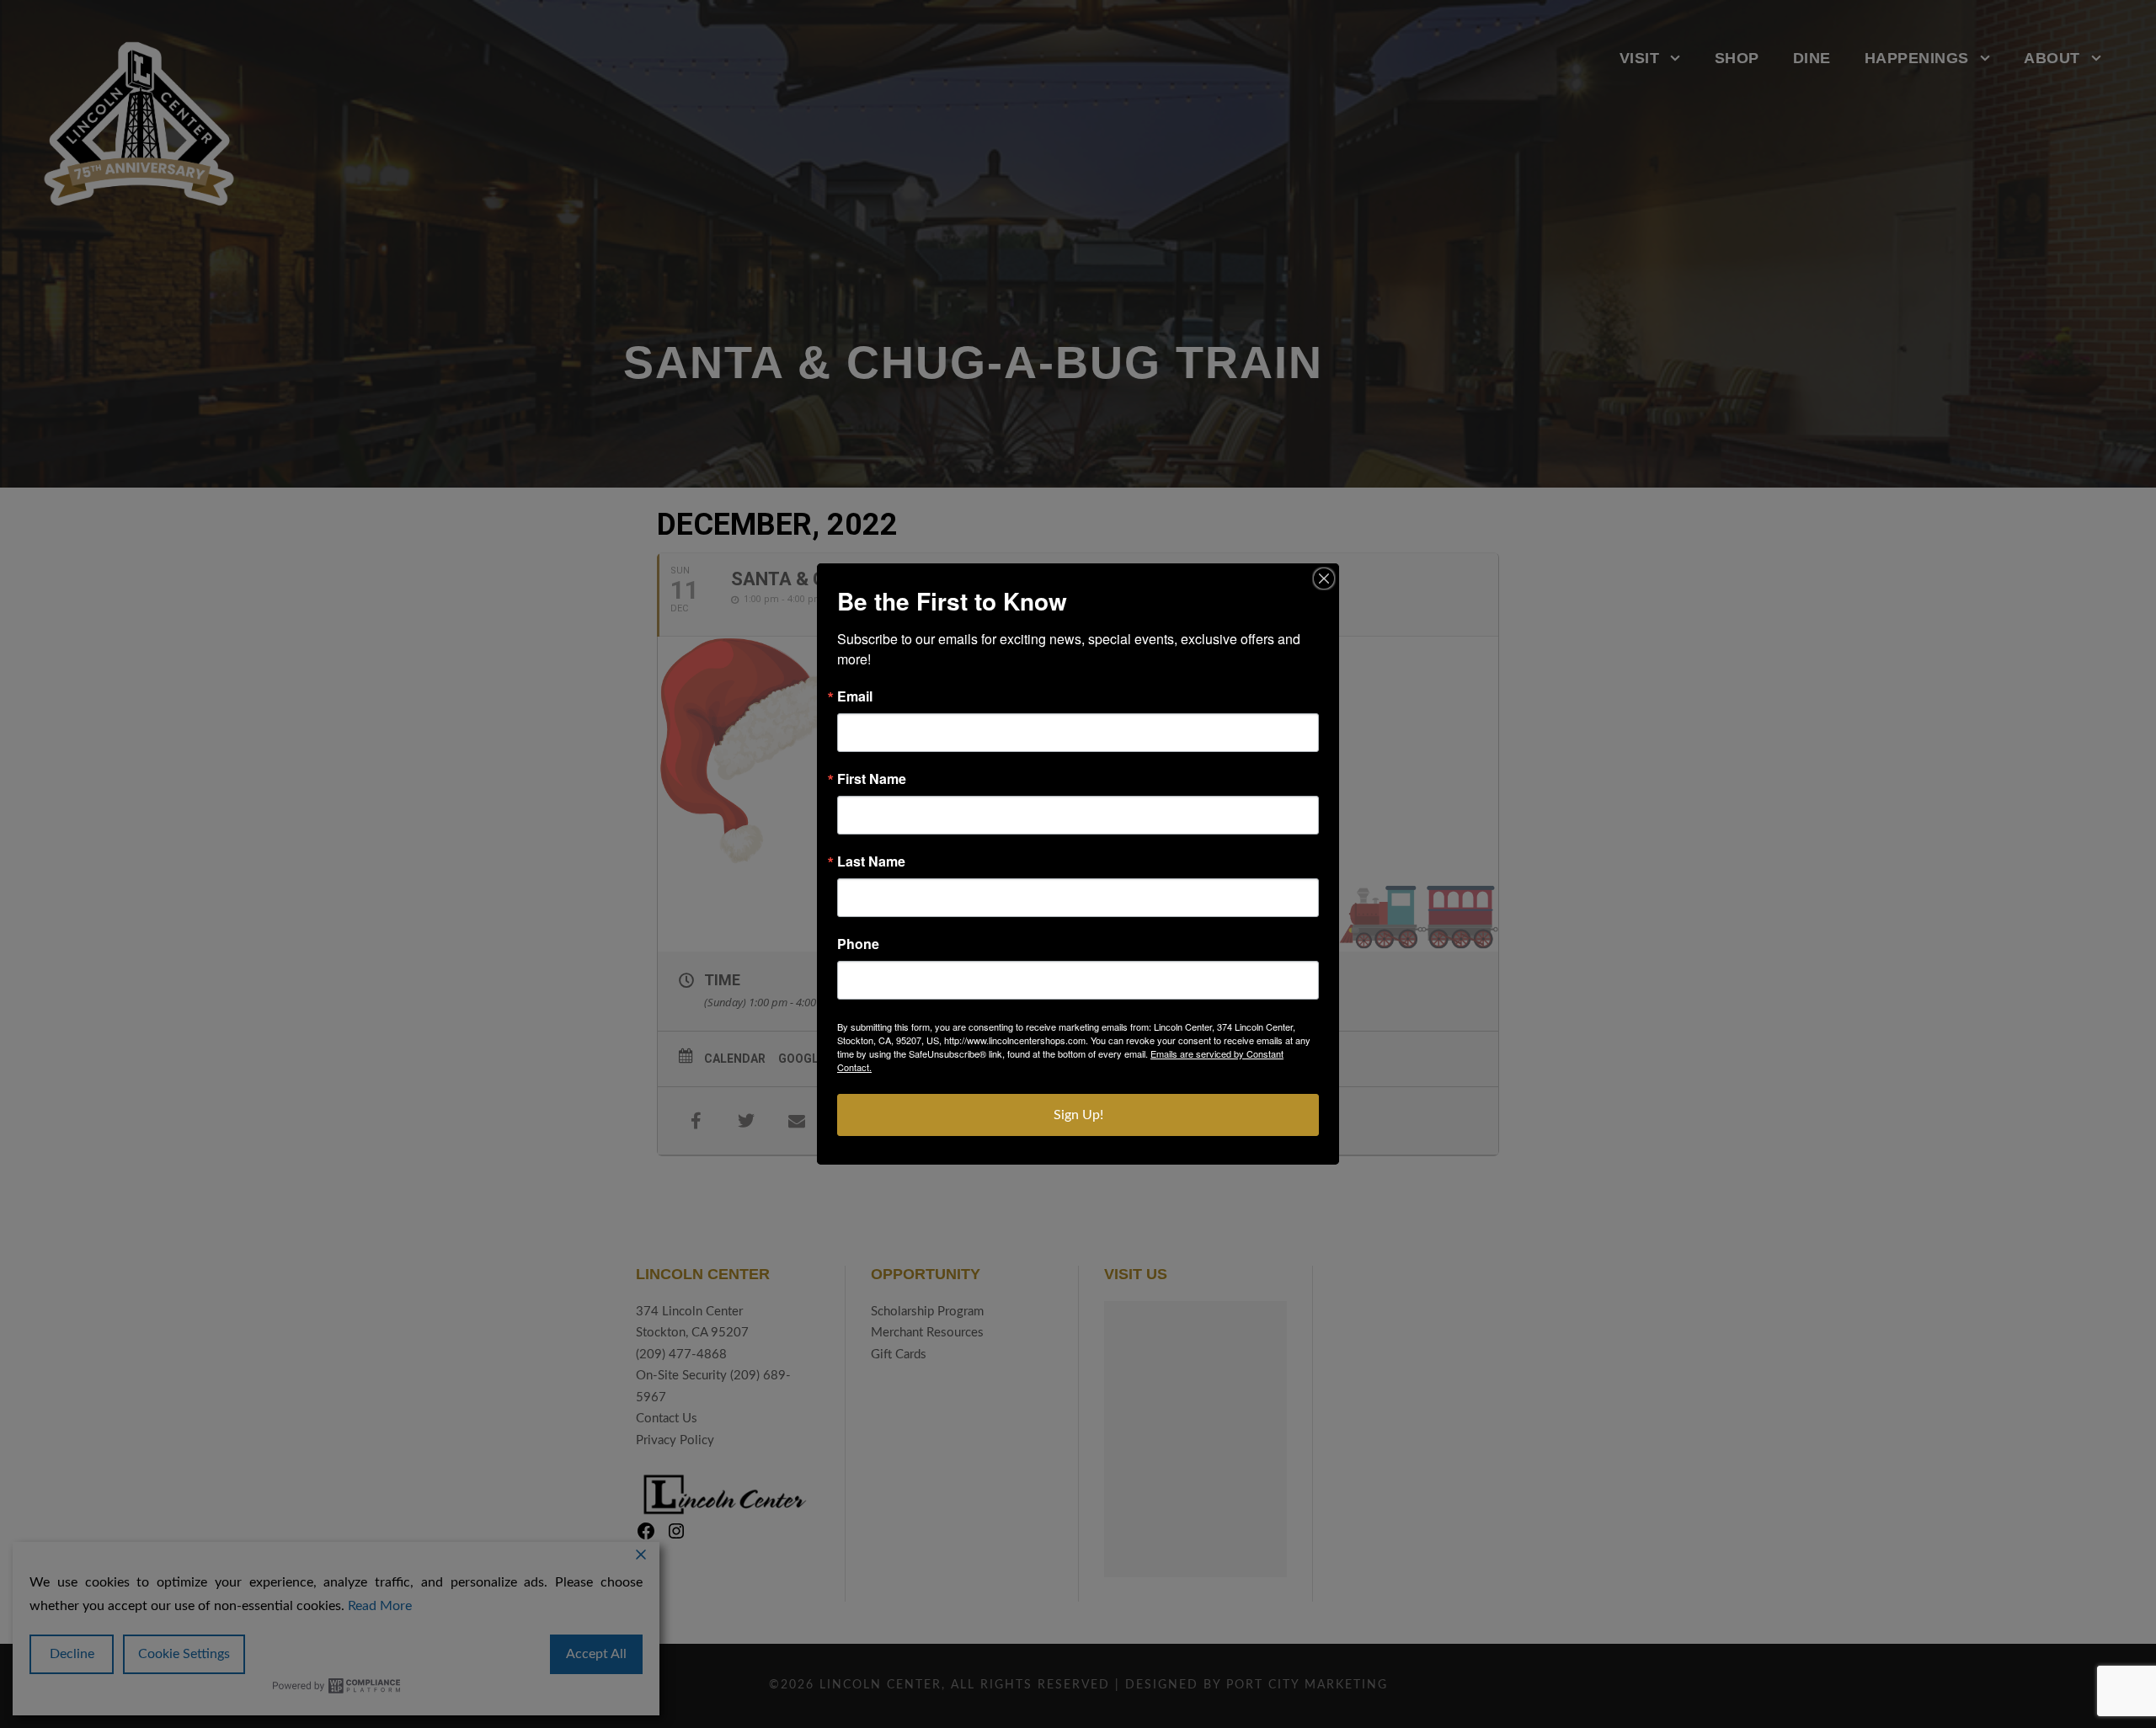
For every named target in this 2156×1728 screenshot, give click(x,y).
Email (855, 696)
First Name (872, 779)
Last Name (871, 861)
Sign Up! (1078, 1115)
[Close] (1324, 579)
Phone (858, 944)
